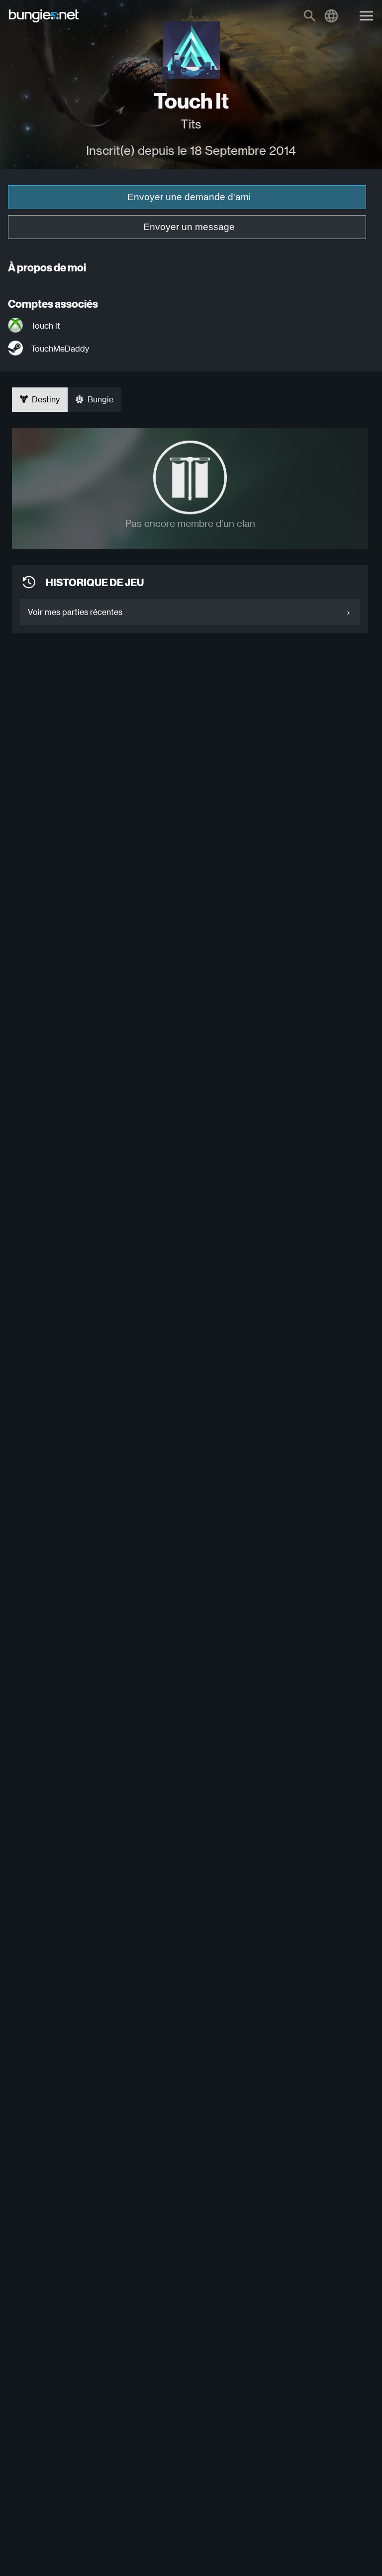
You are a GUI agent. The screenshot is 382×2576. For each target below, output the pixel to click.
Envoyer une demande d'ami (189, 197)
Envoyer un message (189, 227)
